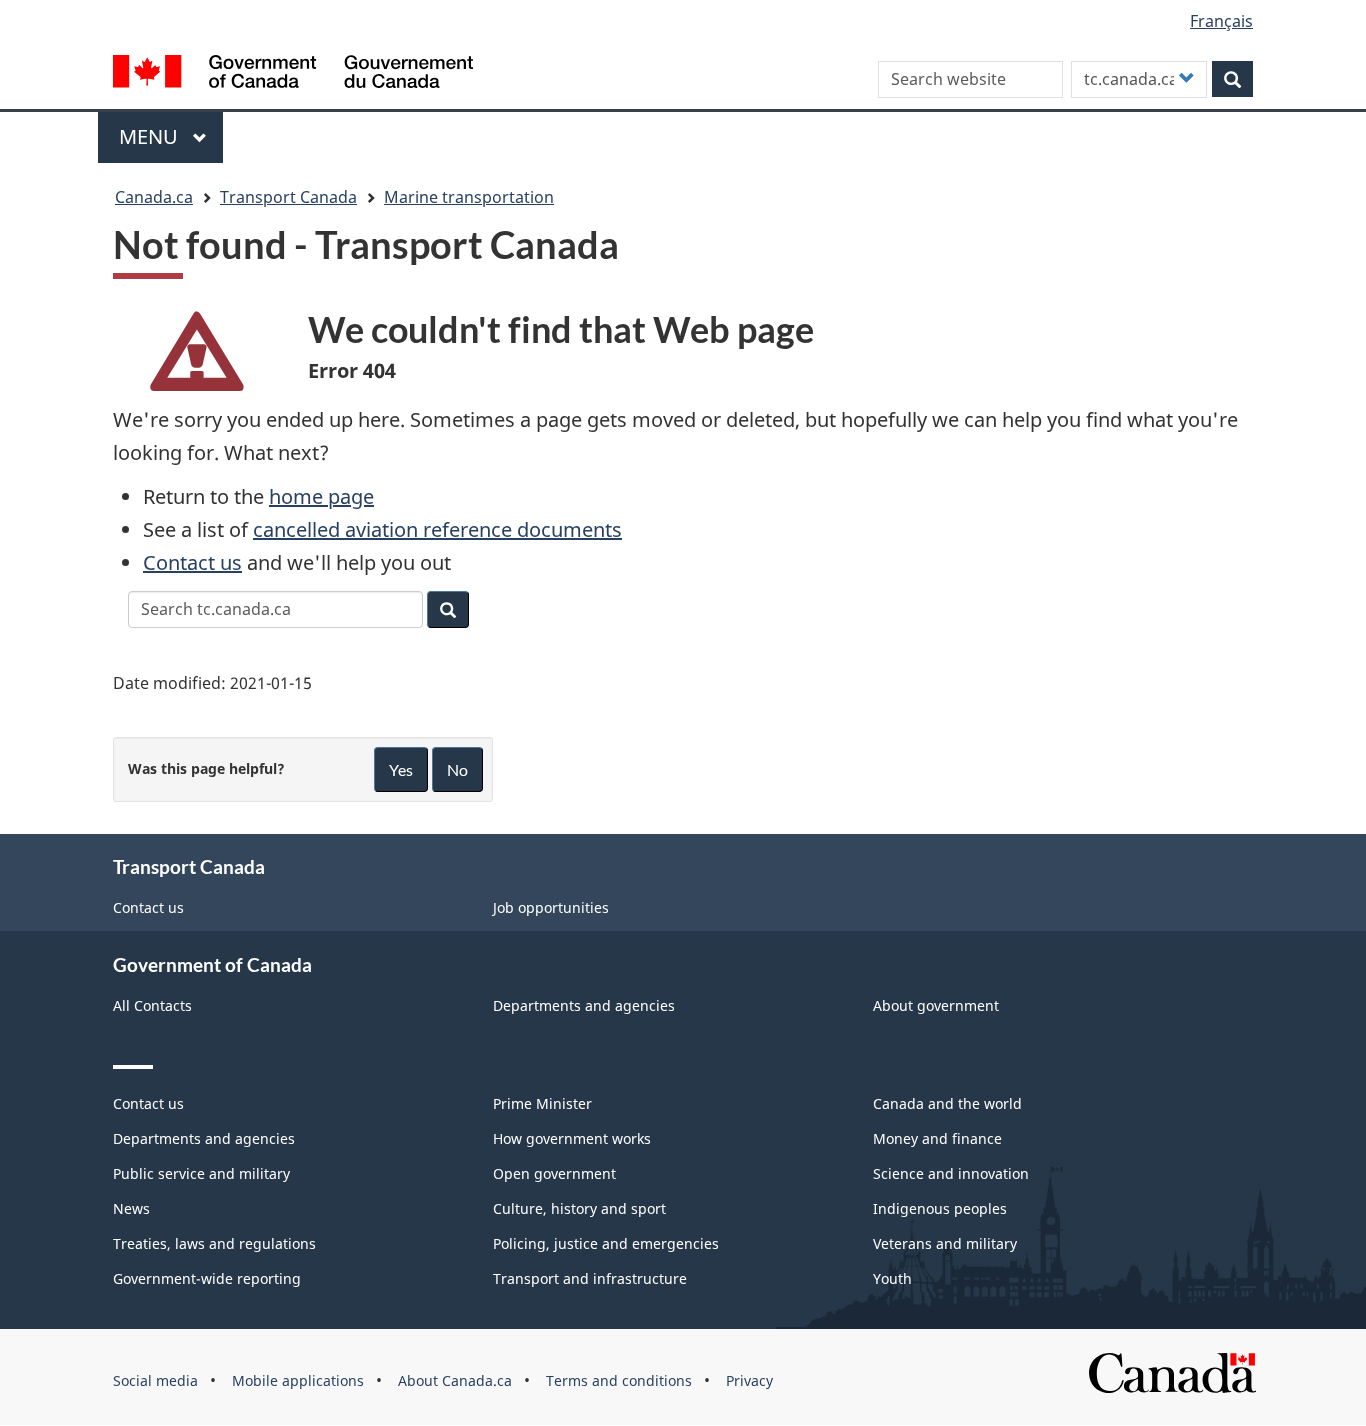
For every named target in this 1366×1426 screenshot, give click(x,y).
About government (936, 1005)
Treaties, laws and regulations (214, 1243)
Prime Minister (542, 1103)
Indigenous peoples (940, 1208)
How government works (572, 1138)
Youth (892, 1278)
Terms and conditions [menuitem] (619, 1380)
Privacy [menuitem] (749, 1380)
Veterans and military (945, 1243)
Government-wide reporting (207, 1278)
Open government (554, 1173)
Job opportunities (551, 907)
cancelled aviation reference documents (437, 529)
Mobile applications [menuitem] (298, 1380)
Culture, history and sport (579, 1208)
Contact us (192, 562)
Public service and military (201, 1173)
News (131, 1208)
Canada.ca (154, 197)
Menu (151, 136)
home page (321, 496)
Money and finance (937, 1138)
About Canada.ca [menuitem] (455, 1380)
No (457, 769)
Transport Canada (288, 197)
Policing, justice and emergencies (606, 1243)
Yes (401, 769)
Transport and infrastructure (590, 1278)
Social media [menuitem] (155, 1380)
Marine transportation (469, 197)
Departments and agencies (584, 1005)
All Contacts (152, 1005)
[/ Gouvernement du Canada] (293, 74)
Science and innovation (951, 1173)
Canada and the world (947, 1103)
